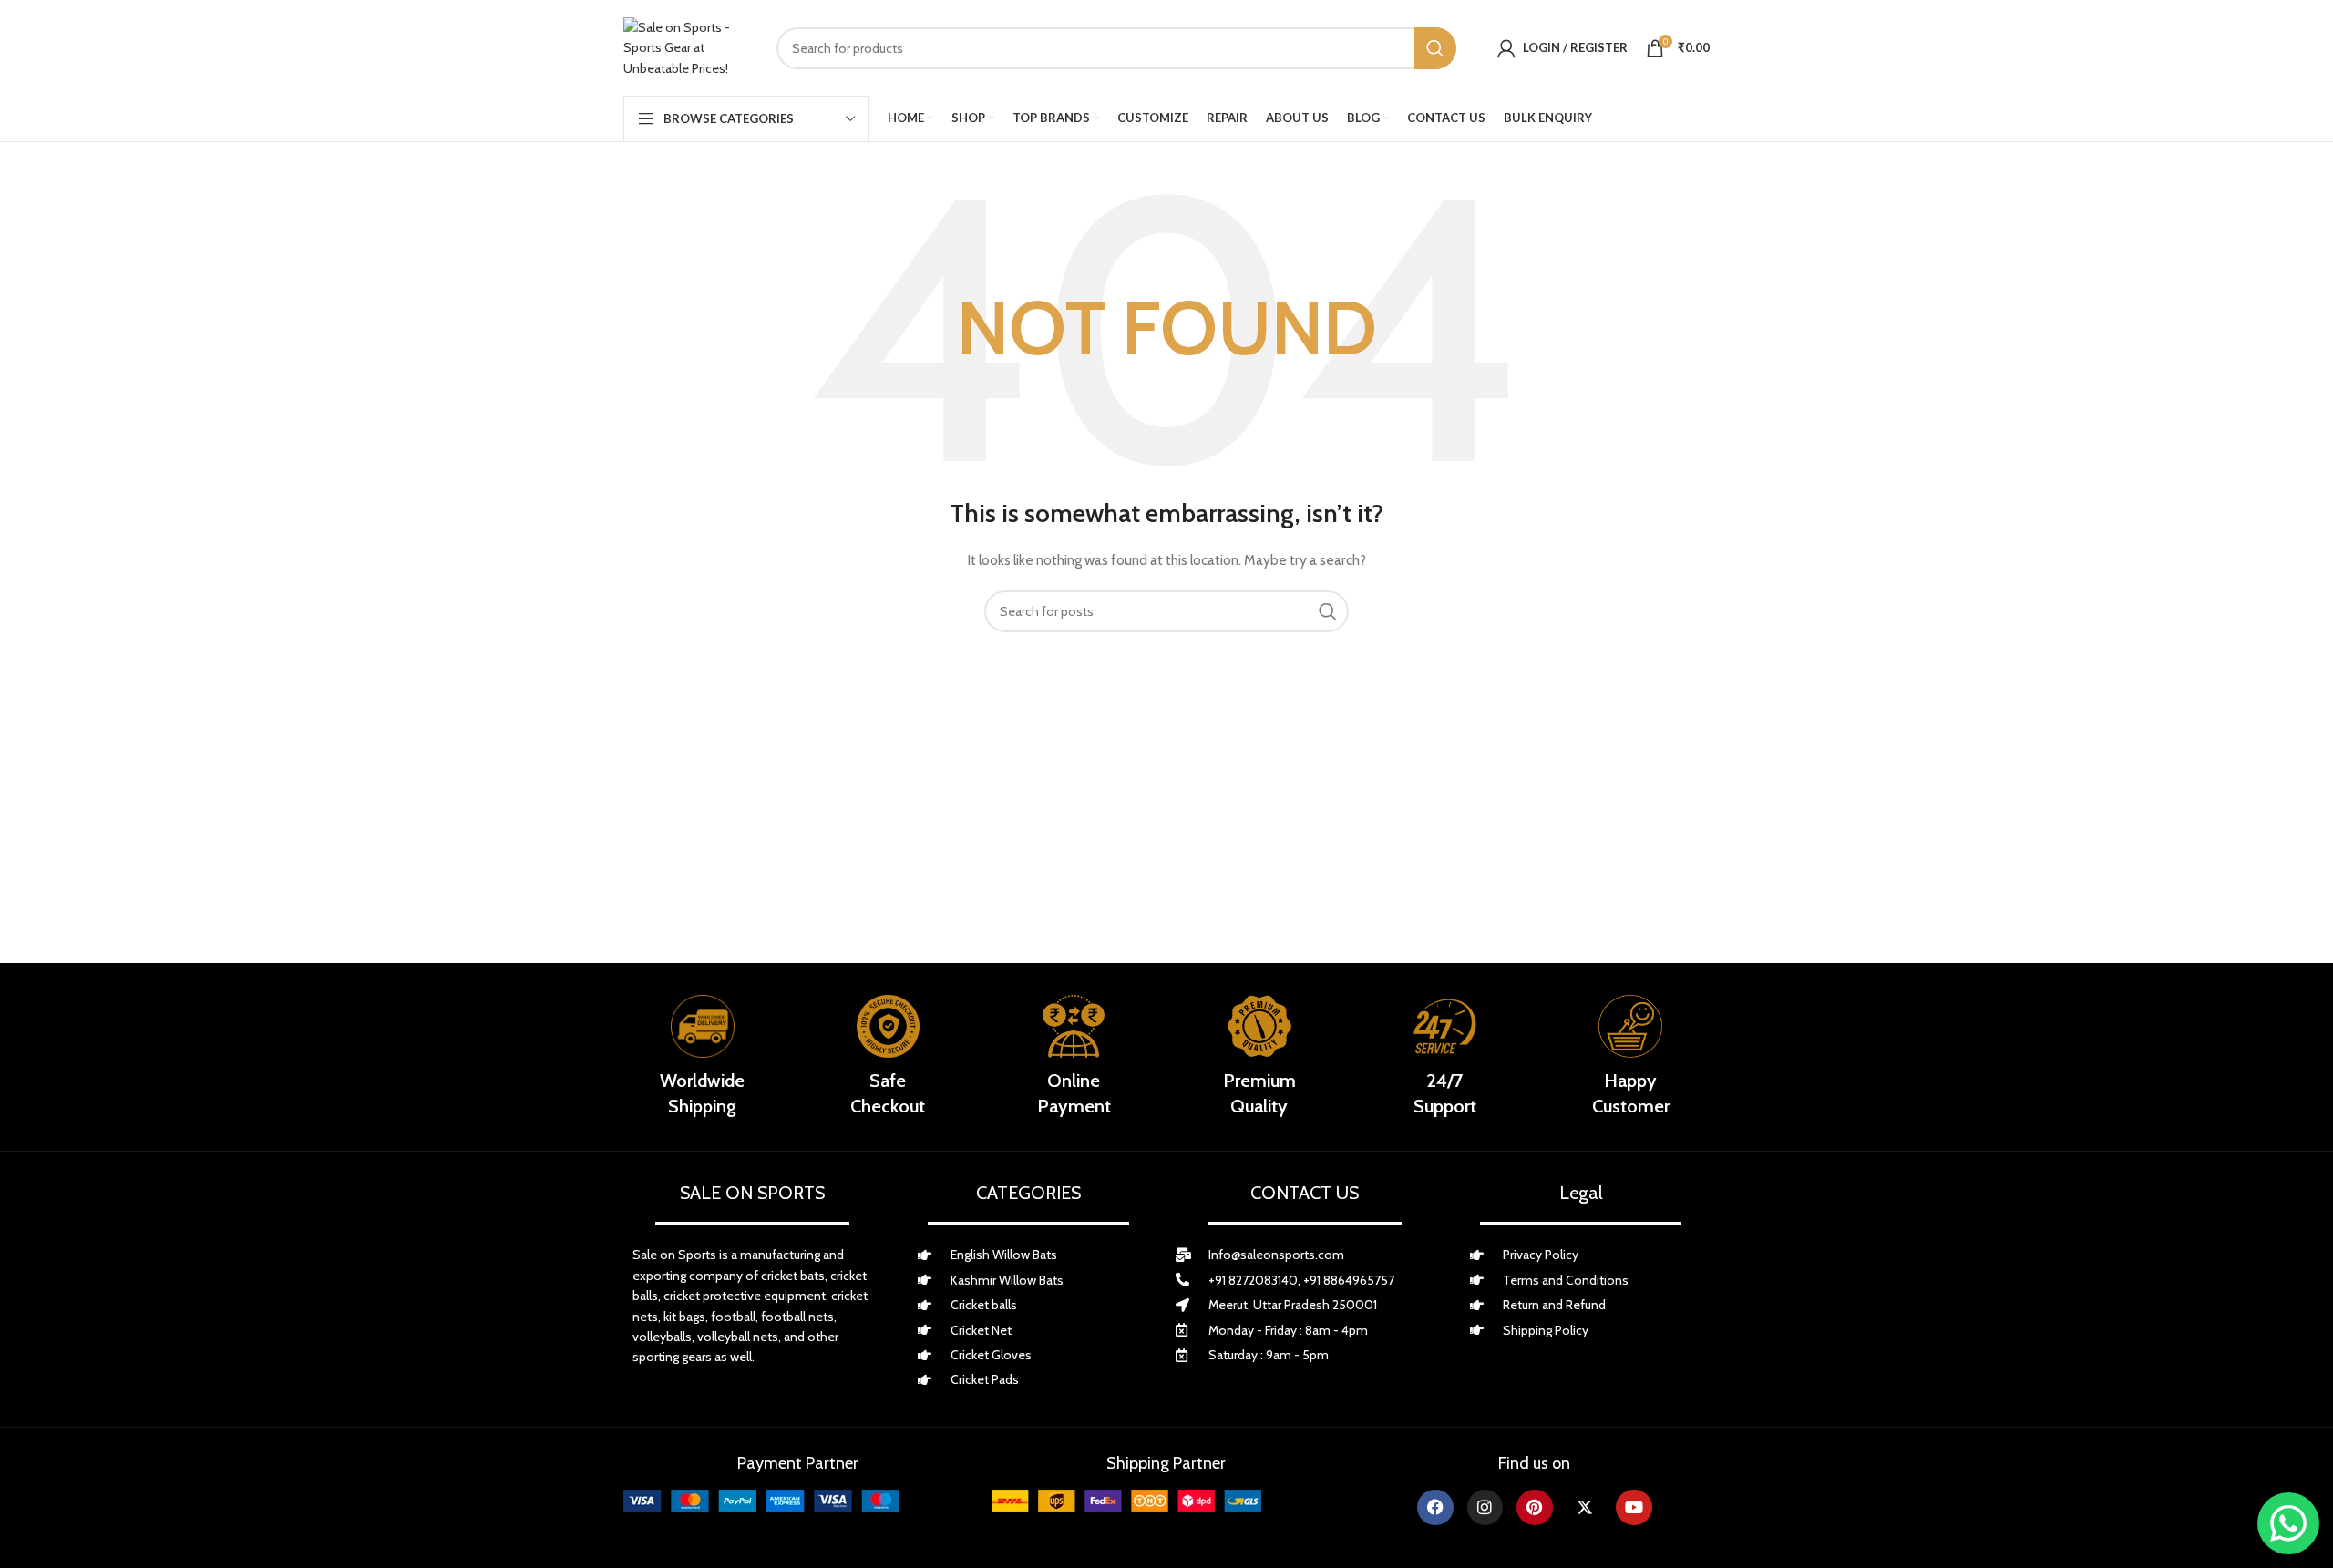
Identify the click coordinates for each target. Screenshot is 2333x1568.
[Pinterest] (1535, 1508)
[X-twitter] (1585, 1508)
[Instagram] (1485, 1508)
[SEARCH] (1435, 48)
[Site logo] (686, 48)
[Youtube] (1634, 1508)
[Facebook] (1435, 1508)
